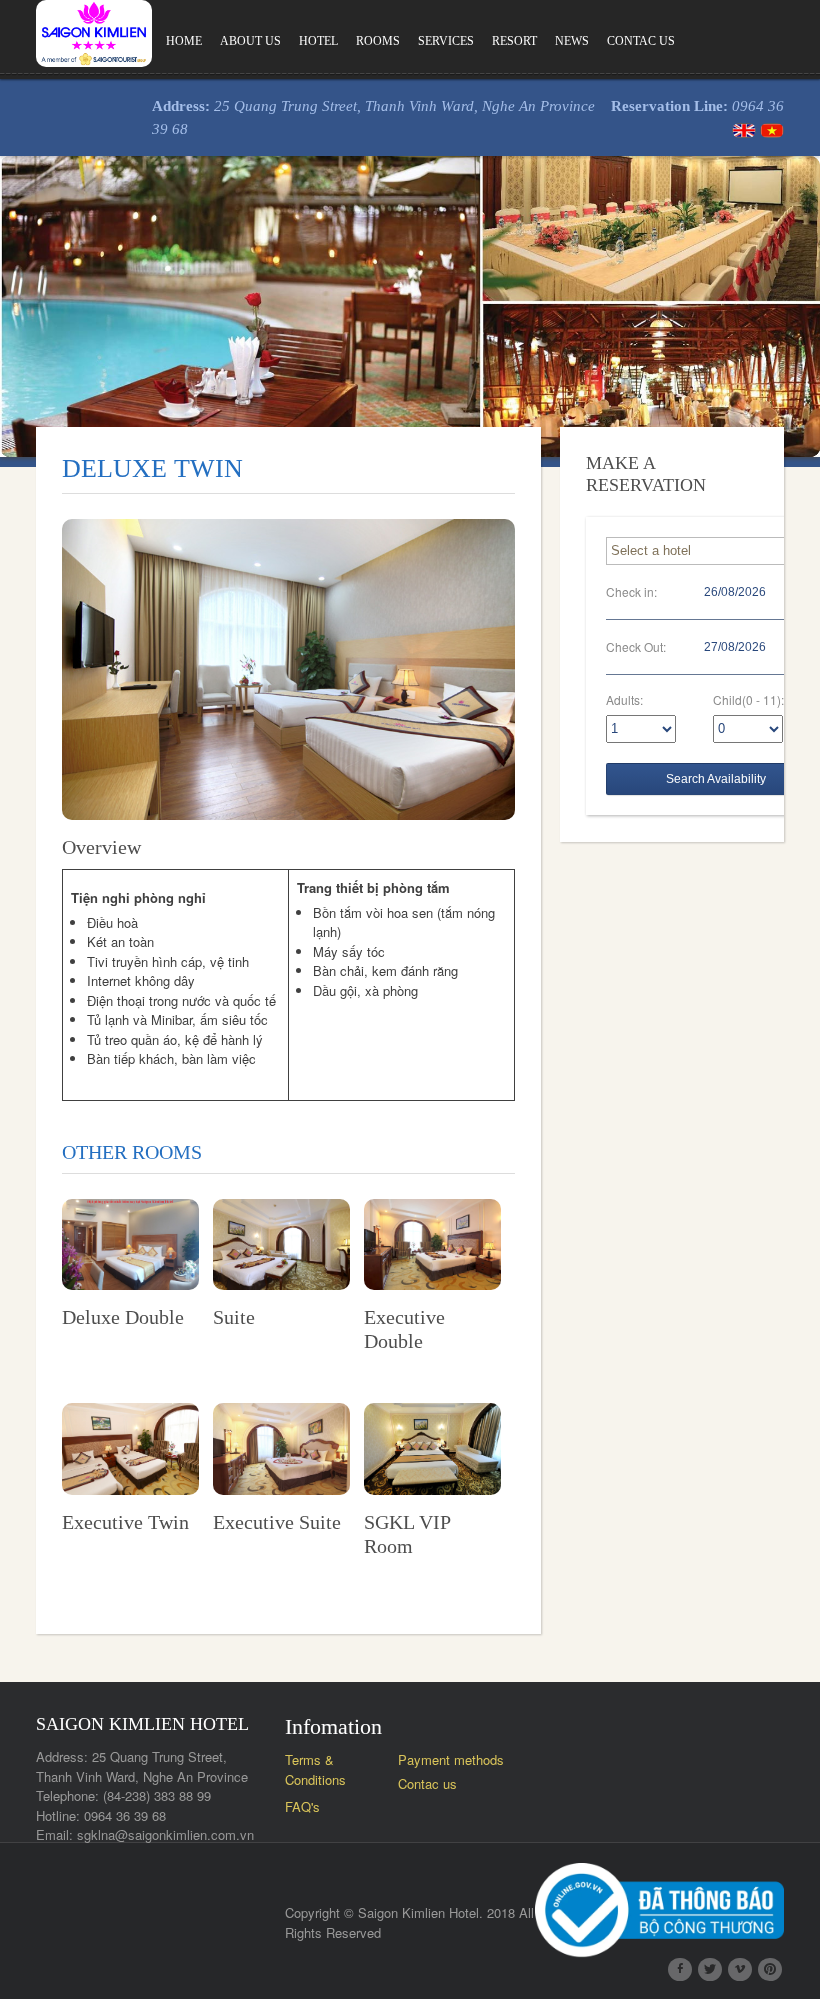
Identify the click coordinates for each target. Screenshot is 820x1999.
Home (184, 41)
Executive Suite (277, 1522)
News (572, 41)
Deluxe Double (123, 1317)
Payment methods (451, 1759)
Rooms (378, 41)
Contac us (641, 41)
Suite (234, 1317)
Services (446, 41)
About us (250, 41)
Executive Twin (125, 1522)
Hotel (318, 41)
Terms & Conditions (315, 1769)
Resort (514, 41)
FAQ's (302, 1806)
